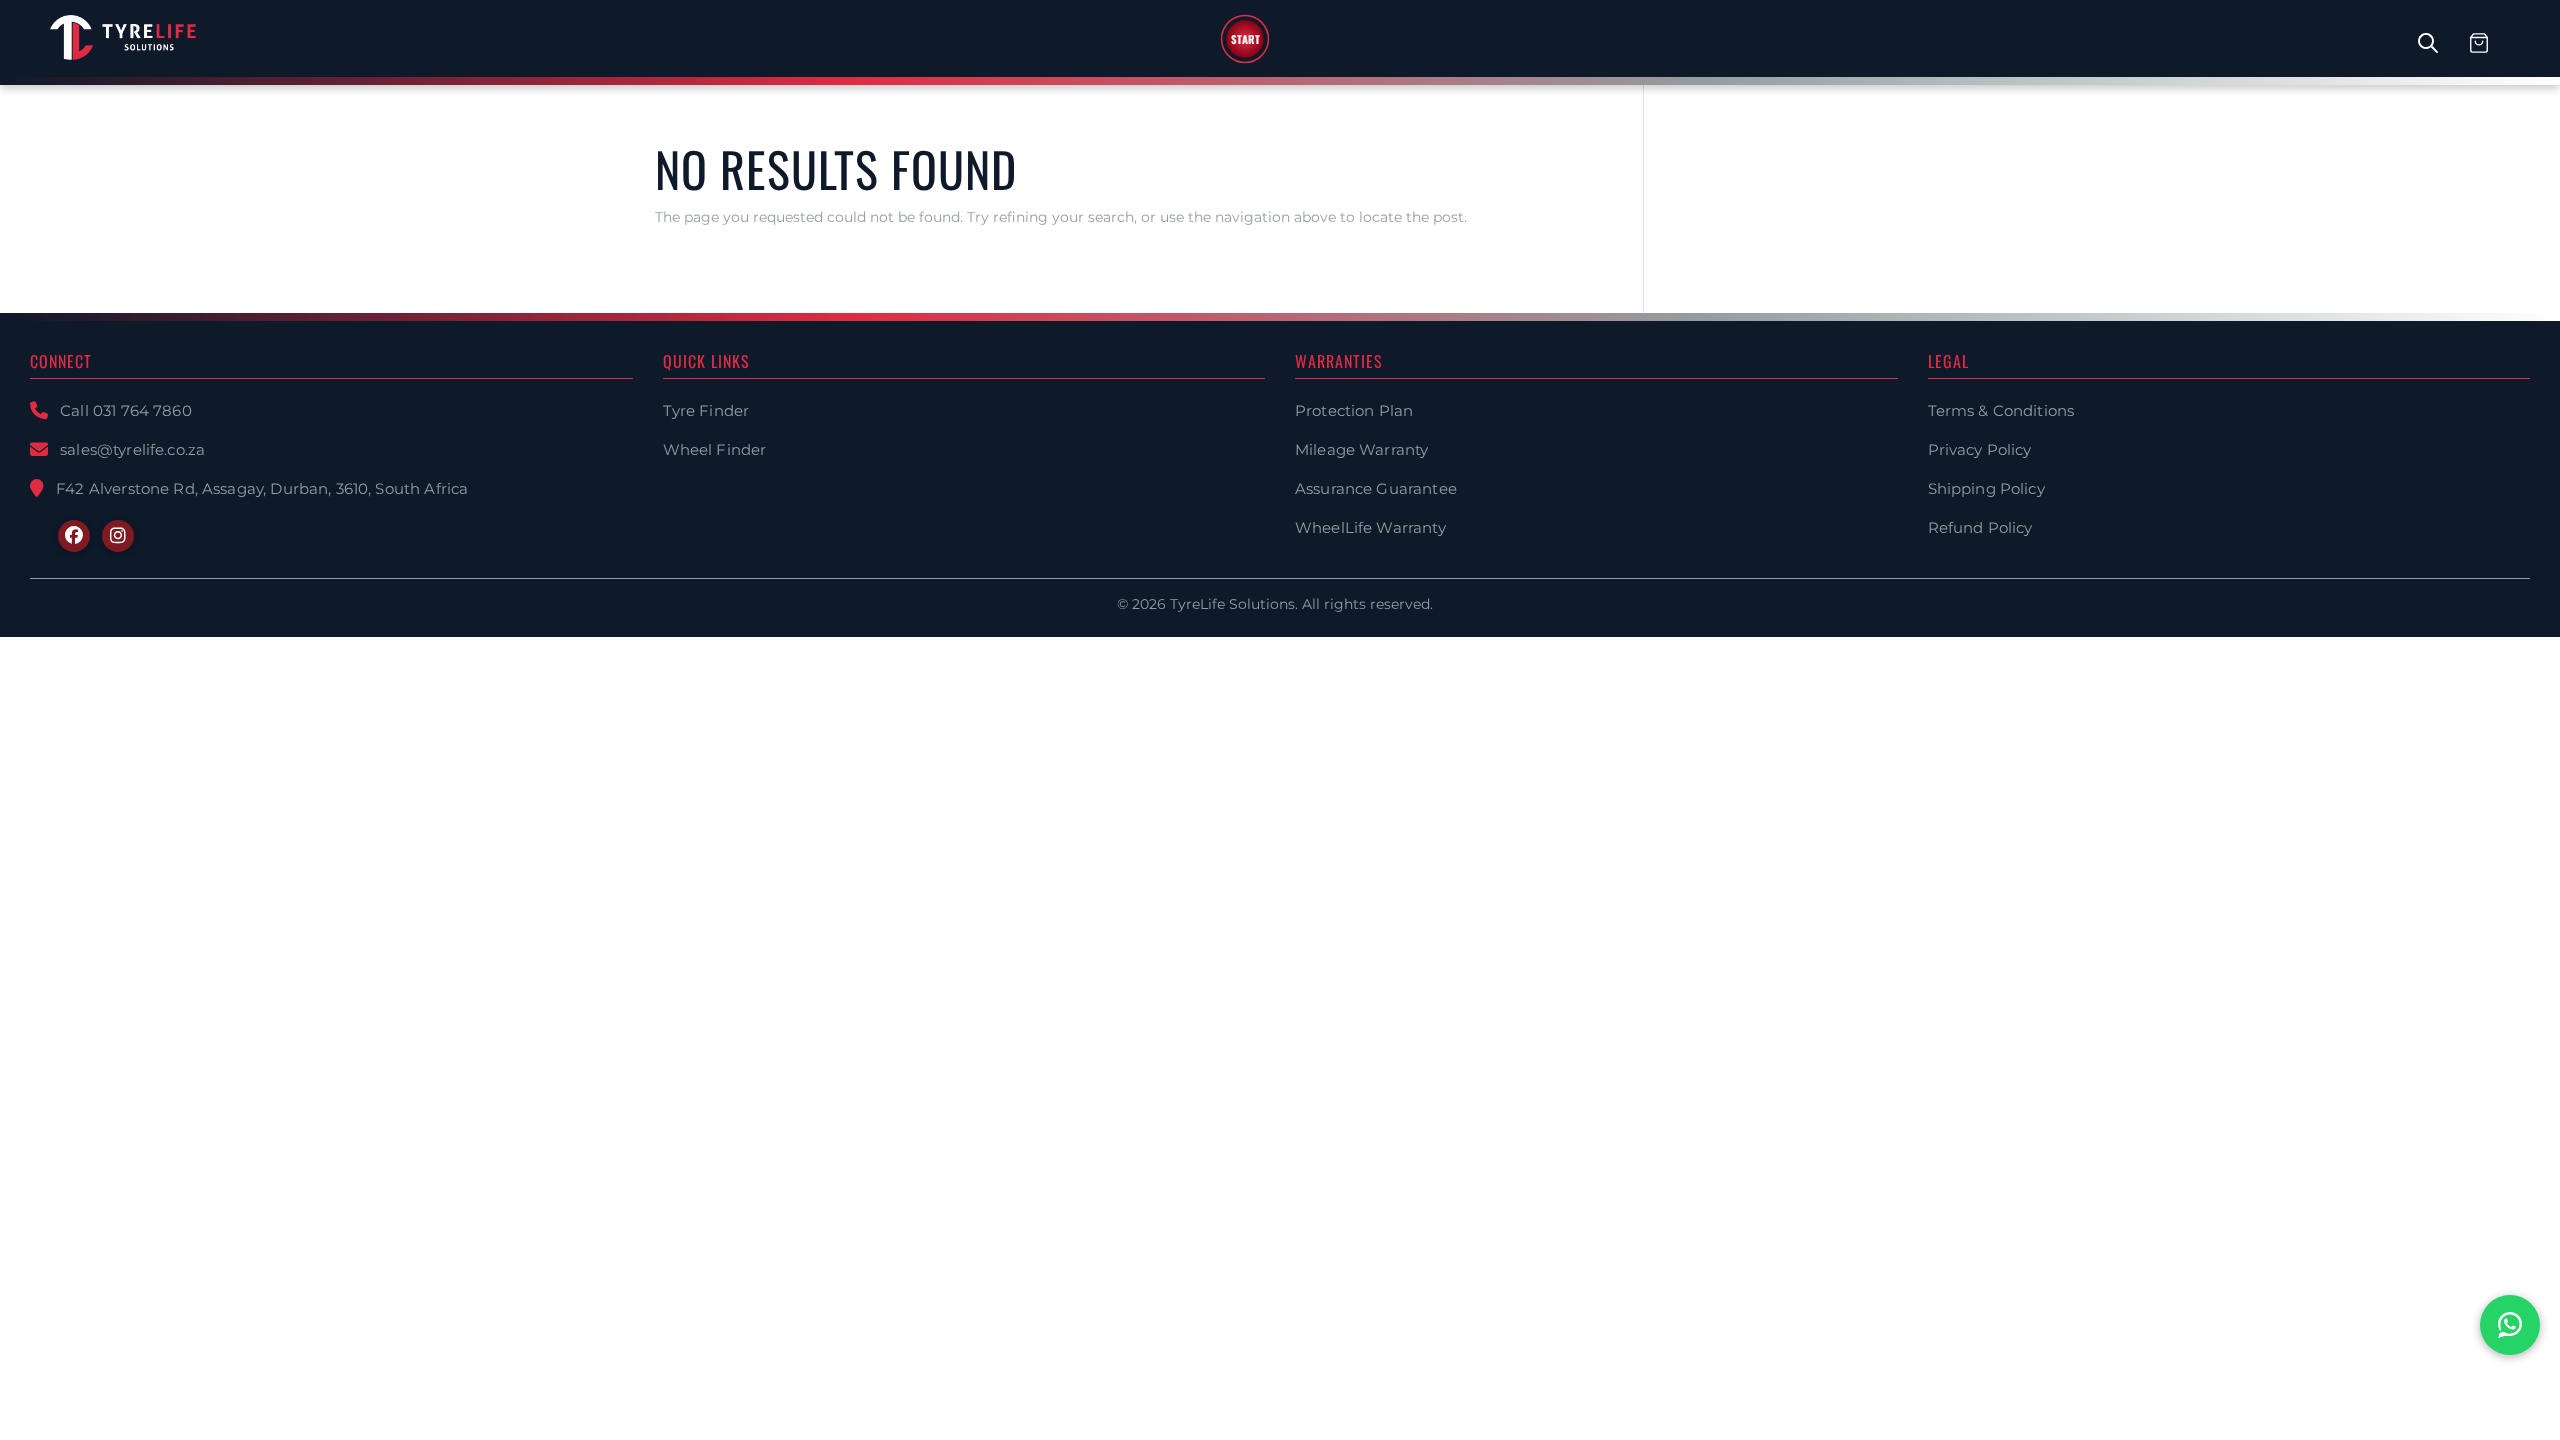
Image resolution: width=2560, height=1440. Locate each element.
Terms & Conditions (2001, 410)
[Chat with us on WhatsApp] (2510, 1325)
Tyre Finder (706, 410)
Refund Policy (1980, 527)
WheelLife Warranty (1370, 527)
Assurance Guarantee (1376, 488)
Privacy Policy (1980, 449)
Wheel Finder (715, 449)
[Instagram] (118, 536)
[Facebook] (74, 536)
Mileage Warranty (1361, 449)
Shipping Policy (1986, 488)
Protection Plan (1354, 410)
